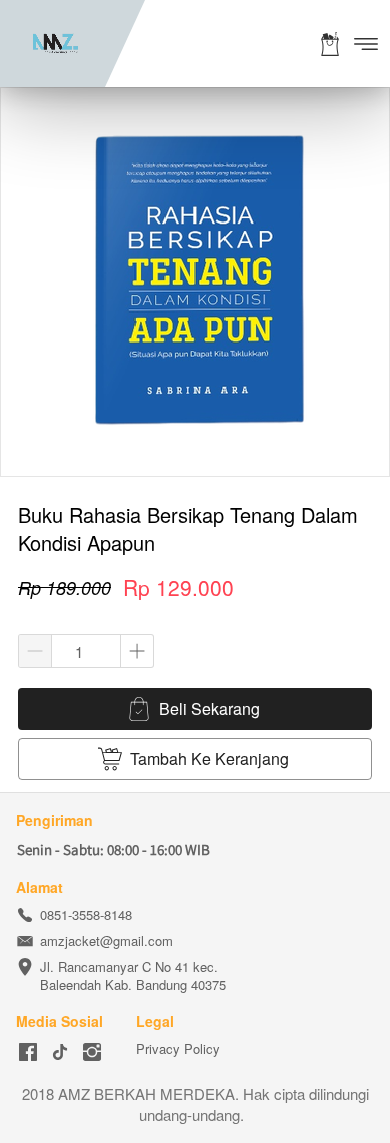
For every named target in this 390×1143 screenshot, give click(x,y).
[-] (28, 1052)
